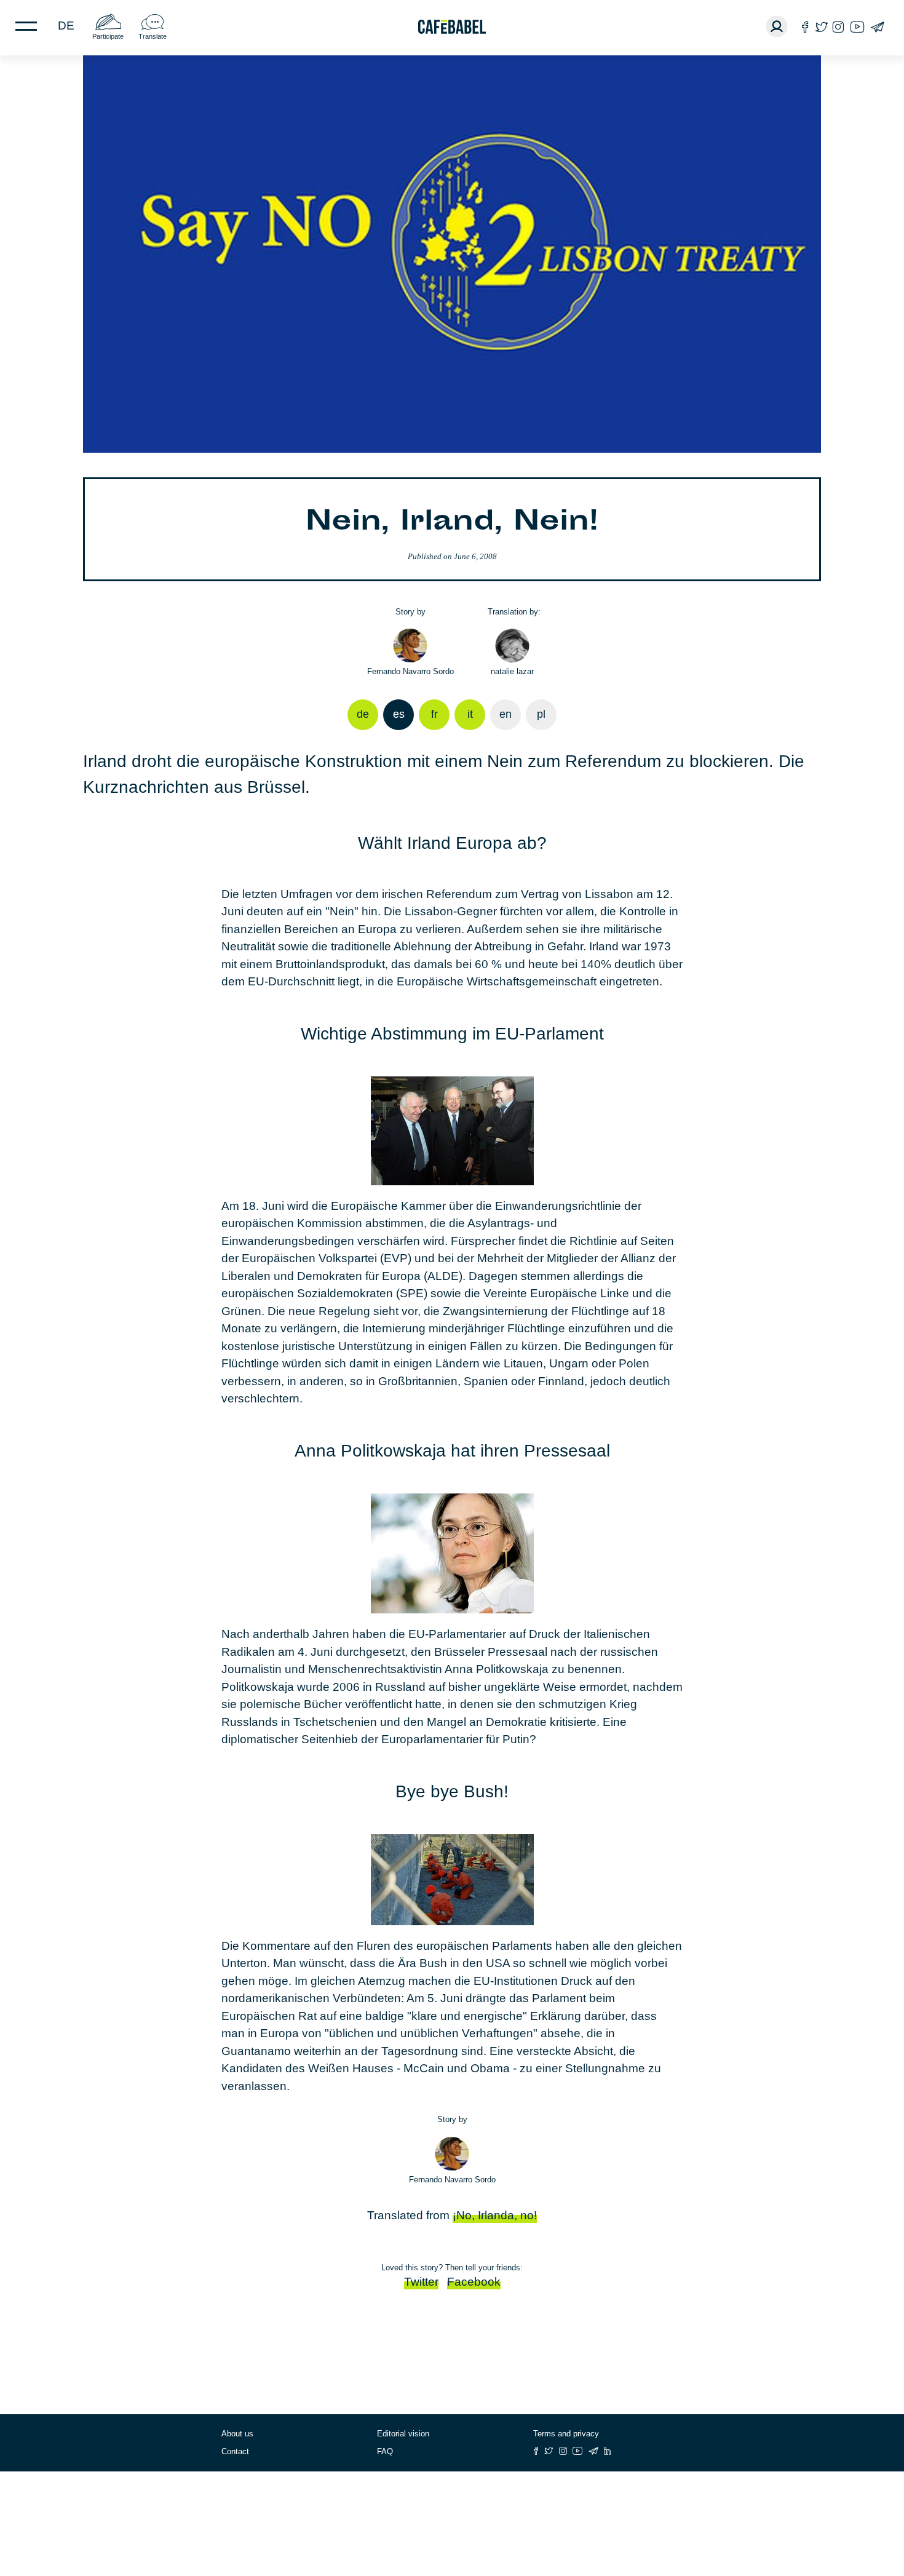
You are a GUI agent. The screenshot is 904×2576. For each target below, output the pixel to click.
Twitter (421, 2282)
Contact (235, 2451)
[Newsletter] (877, 27)
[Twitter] (821, 27)
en (506, 714)
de (66, 26)
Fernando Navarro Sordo (410, 671)
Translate (153, 36)
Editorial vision (403, 2434)
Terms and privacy (566, 2434)
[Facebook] (805, 27)
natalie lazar (512, 671)
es (399, 714)
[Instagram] (838, 27)
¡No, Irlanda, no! (495, 2215)
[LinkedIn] (608, 2451)
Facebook (474, 2282)
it (470, 714)
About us (237, 2434)
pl (541, 714)
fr (434, 714)
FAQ (385, 2451)
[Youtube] (857, 27)
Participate (108, 36)
